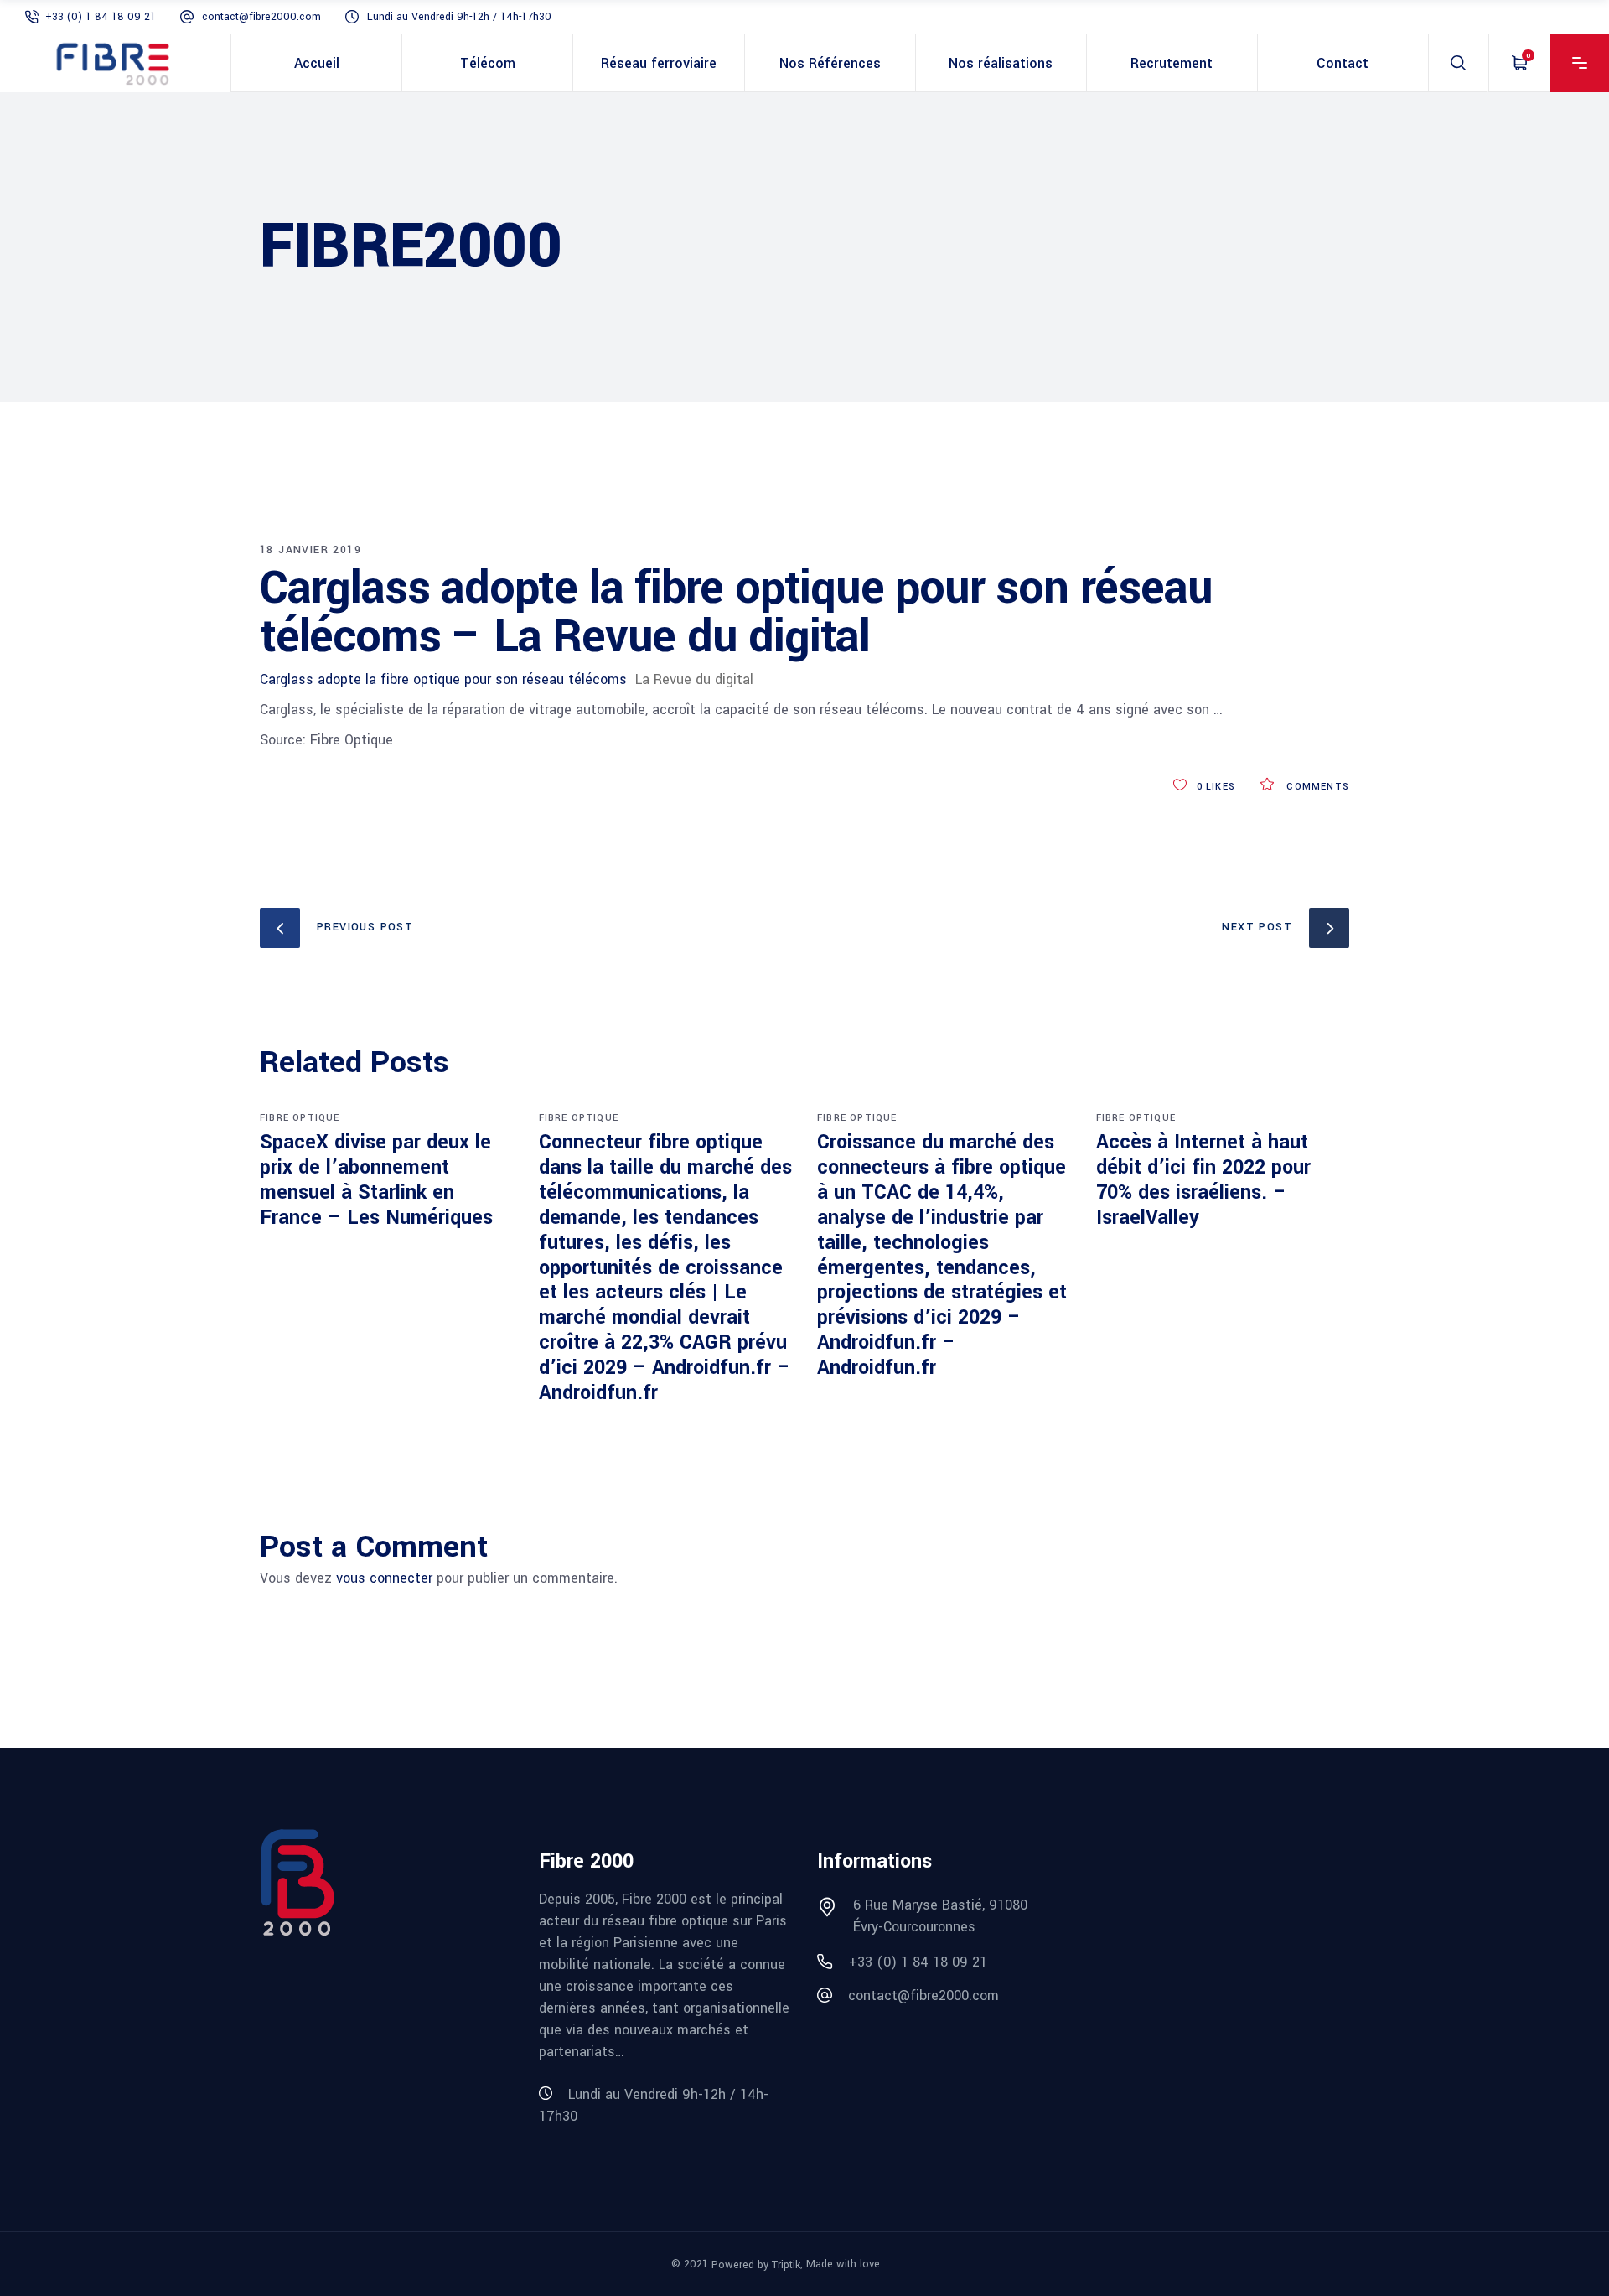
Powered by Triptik (756, 2265)
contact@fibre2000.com (261, 17)
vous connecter (384, 1578)
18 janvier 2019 (310, 550)
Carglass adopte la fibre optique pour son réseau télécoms (443, 679)
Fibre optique (300, 1118)
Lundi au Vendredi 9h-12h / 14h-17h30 (459, 17)
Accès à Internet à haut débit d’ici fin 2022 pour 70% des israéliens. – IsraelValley (1203, 1180)
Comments (1316, 787)
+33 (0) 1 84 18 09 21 (101, 17)
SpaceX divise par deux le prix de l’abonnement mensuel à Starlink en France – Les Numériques (376, 1180)
